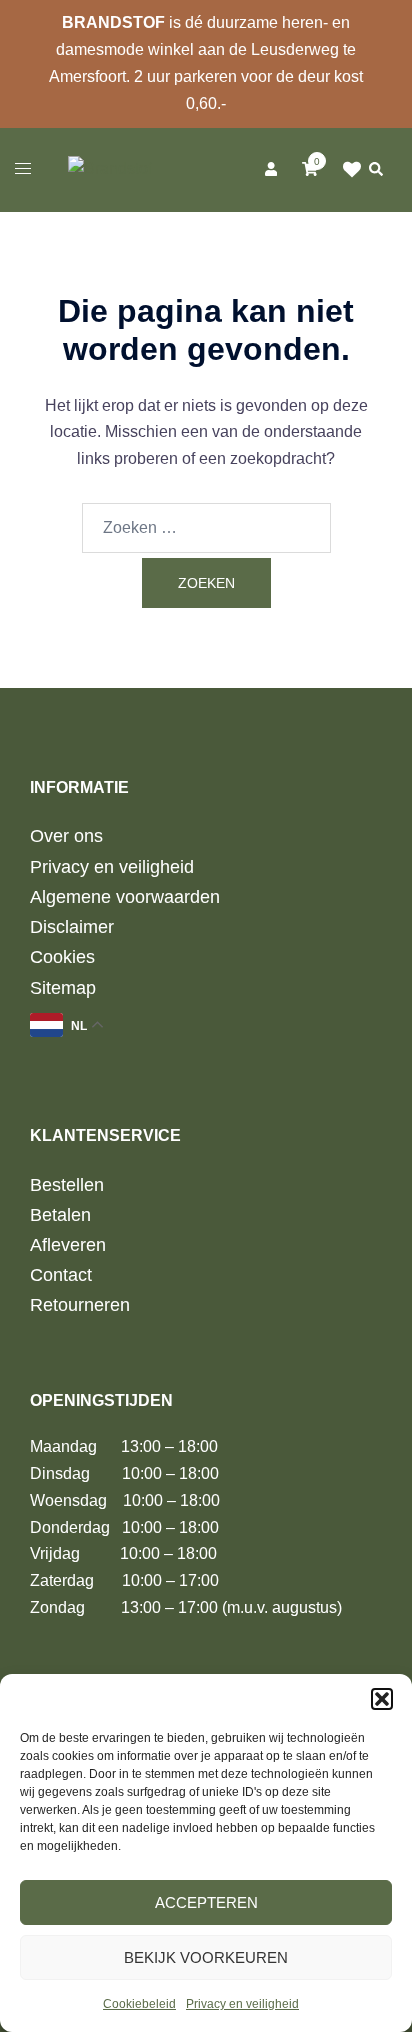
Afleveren (68, 1245)
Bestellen (67, 1185)
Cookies (62, 957)
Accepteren (206, 1902)
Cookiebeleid (139, 2004)
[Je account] (269, 169)
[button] (382, 1699)
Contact (61, 1275)
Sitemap (63, 988)
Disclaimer (72, 927)
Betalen (60, 1215)
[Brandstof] (110, 168)
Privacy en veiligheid (242, 2004)
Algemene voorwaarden (125, 897)
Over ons (66, 836)
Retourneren (80, 1305)
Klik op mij (352, 170)
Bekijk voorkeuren (206, 1957)
